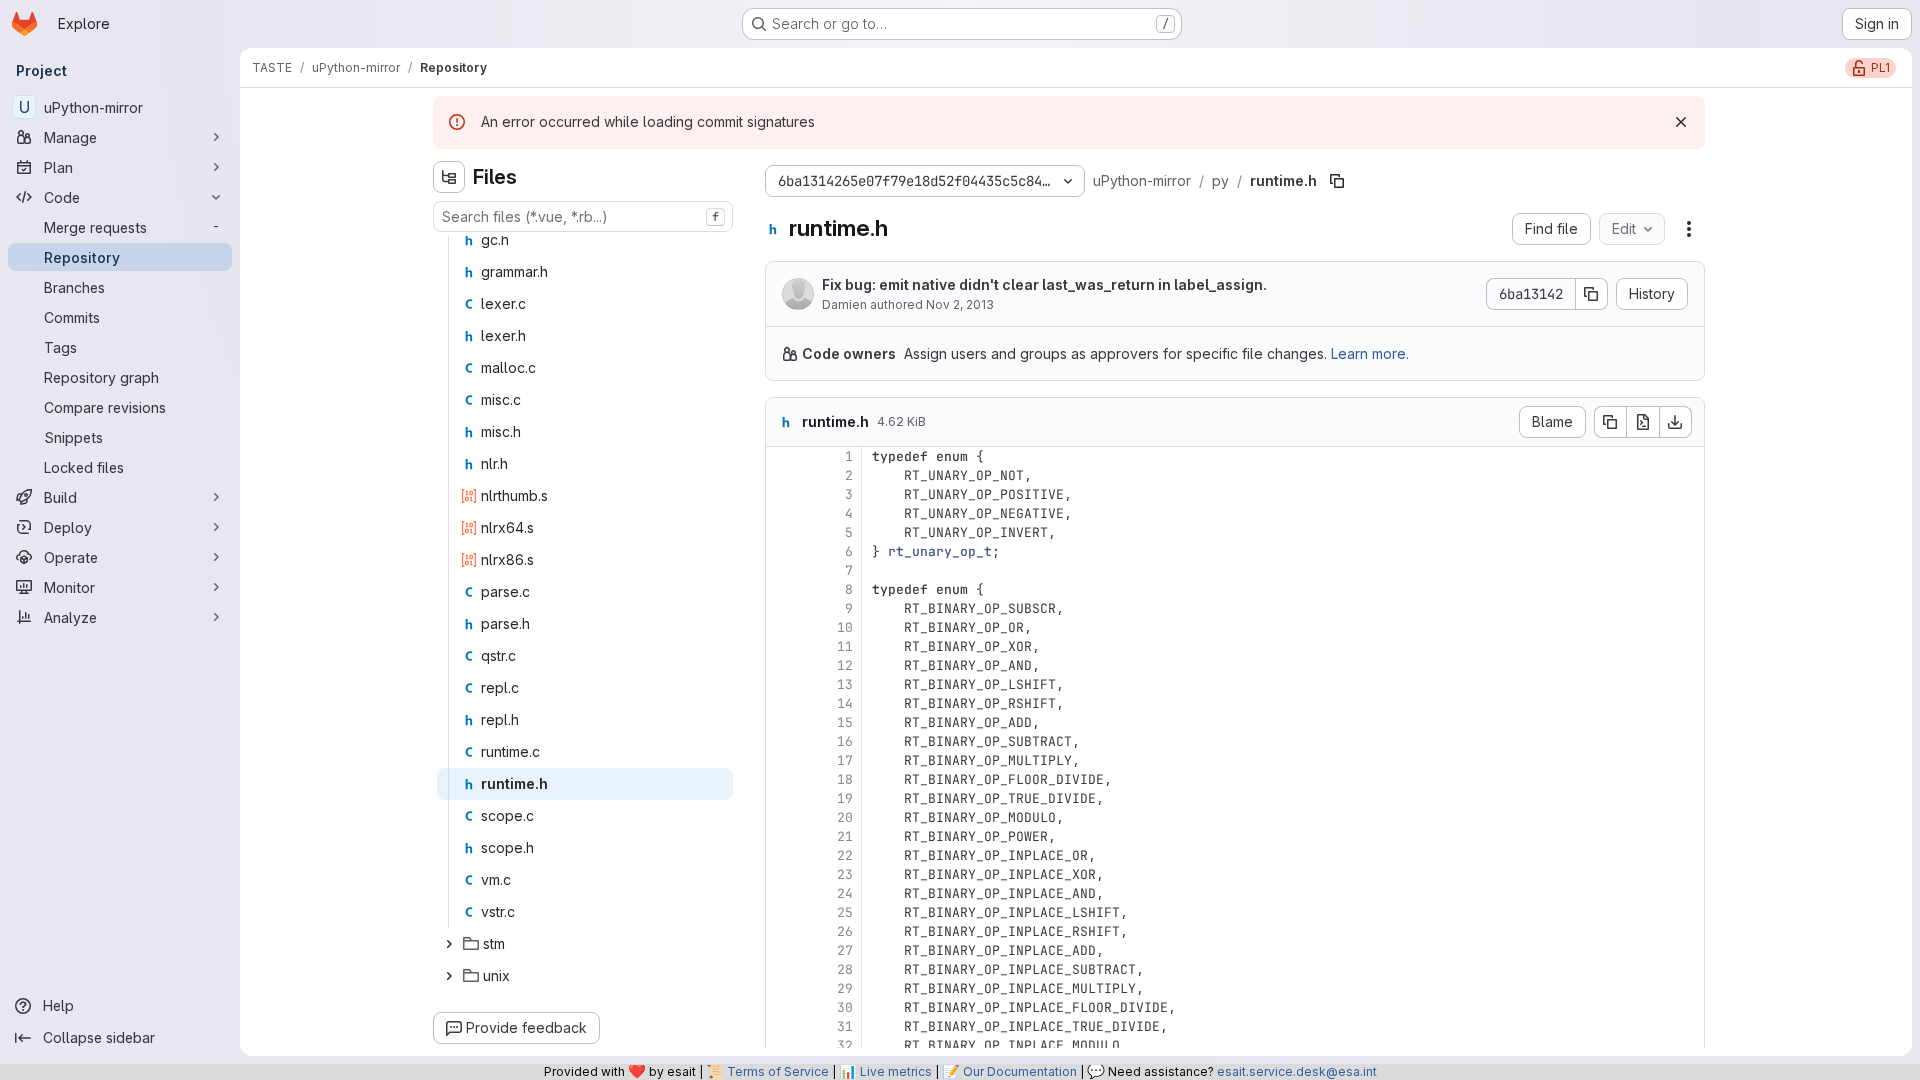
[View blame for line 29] (783, 988)
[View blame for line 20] (783, 817)
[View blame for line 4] (783, 513)
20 (845, 817)
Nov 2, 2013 (960, 304)
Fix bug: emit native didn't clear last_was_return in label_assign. (1044, 284)
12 (845, 665)
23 (845, 874)
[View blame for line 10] (783, 627)
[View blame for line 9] (783, 608)
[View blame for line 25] (783, 912)
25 (845, 912)
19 (845, 798)
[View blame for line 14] (783, 703)
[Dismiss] (1681, 122)
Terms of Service (778, 1071)
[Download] (1676, 422)
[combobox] (583, 216)
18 (845, 779)
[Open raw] (1643, 422)
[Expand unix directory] (449, 976)
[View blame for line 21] (783, 836)
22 (845, 855)
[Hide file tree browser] (449, 177)
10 (845, 627)
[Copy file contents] (1610, 422)
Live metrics (896, 1071)
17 (845, 760)
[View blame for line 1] (783, 456)
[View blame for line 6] (783, 551)
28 (845, 969)
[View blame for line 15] (783, 722)
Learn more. (1370, 353)
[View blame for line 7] (783, 570)
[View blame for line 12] (783, 665)
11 (845, 646)
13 (845, 684)
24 (845, 893)
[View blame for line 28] (783, 969)
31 (845, 1026)
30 (845, 1007)
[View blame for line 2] (783, 475)
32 (845, 1045)
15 (845, 722)
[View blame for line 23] (783, 874)
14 (845, 703)
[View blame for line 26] (783, 931)
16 (845, 741)
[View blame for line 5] (783, 532)
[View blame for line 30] (783, 1007)
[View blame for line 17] (783, 760)
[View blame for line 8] (783, 589)
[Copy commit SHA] (1592, 294)
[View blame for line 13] (783, 684)
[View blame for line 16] (783, 741)
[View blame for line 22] (783, 855)
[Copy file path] (1337, 181)
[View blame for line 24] (783, 893)
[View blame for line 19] (783, 798)
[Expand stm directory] (449, 944)
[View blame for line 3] (783, 494)
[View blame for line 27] (783, 950)
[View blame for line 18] (783, 779)
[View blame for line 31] (783, 1026)
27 (845, 950)
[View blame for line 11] (783, 646)
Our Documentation (1020, 1071)
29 (845, 988)
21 (845, 836)
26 (845, 931)
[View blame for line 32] (783, 1045)
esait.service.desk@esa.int (1297, 1071)
